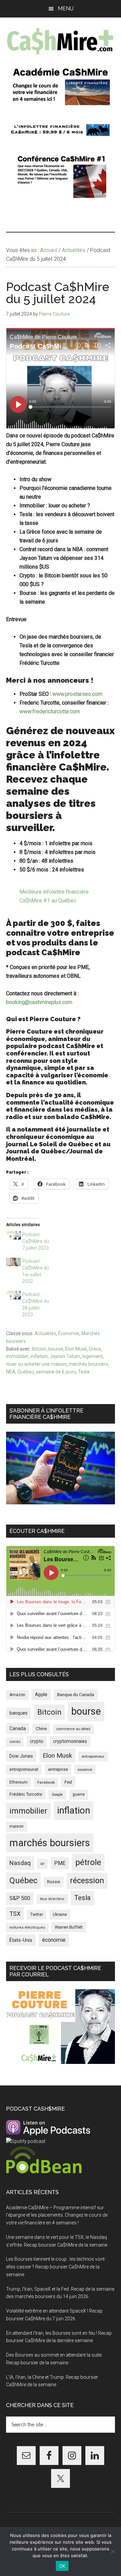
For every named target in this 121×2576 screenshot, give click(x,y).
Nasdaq (20, 1863)
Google (57, 1795)
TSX (15, 1914)
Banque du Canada (76, 1694)
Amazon (17, 1695)
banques (18, 1713)
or (42, 1864)
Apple (41, 1695)
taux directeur (52, 1899)
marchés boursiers (88, 1364)
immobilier (17, 1356)
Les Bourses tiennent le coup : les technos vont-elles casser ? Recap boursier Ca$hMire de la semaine (56, 2267)
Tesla (84, 1372)
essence (85, 1769)
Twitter (37, 1915)
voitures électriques (27, 1927)
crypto (37, 1741)
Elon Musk (76, 1349)
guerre (79, 1794)
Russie (54, 1882)
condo (15, 1742)
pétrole (88, 1862)
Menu (66, 9)
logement (93, 1356)
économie (54, 1940)
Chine (41, 1729)
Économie (69, 1333)
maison (16, 1826)
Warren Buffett (69, 1927)
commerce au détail (73, 1729)
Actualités (45, 1333)
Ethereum (18, 1782)
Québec (26, 1372)
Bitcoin (39, 1349)
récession (87, 1881)
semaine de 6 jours (56, 1372)
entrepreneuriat (24, 1769)
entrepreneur (93, 1756)
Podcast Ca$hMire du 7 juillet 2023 (36, 1241)
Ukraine (60, 1915)
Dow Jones (21, 1756)
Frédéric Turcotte (26, 1794)
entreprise (58, 1769)
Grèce (95, 1349)
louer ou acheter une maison (36, 1364)
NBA (11, 1372)
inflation (39, 1356)
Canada (18, 1729)
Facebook (46, 1782)
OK (62, 2566)
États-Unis (21, 1940)
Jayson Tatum (65, 1356)
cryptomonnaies (70, 1741)
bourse (56, 1349)
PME (60, 1863)
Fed (68, 1782)
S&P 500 (20, 1898)
